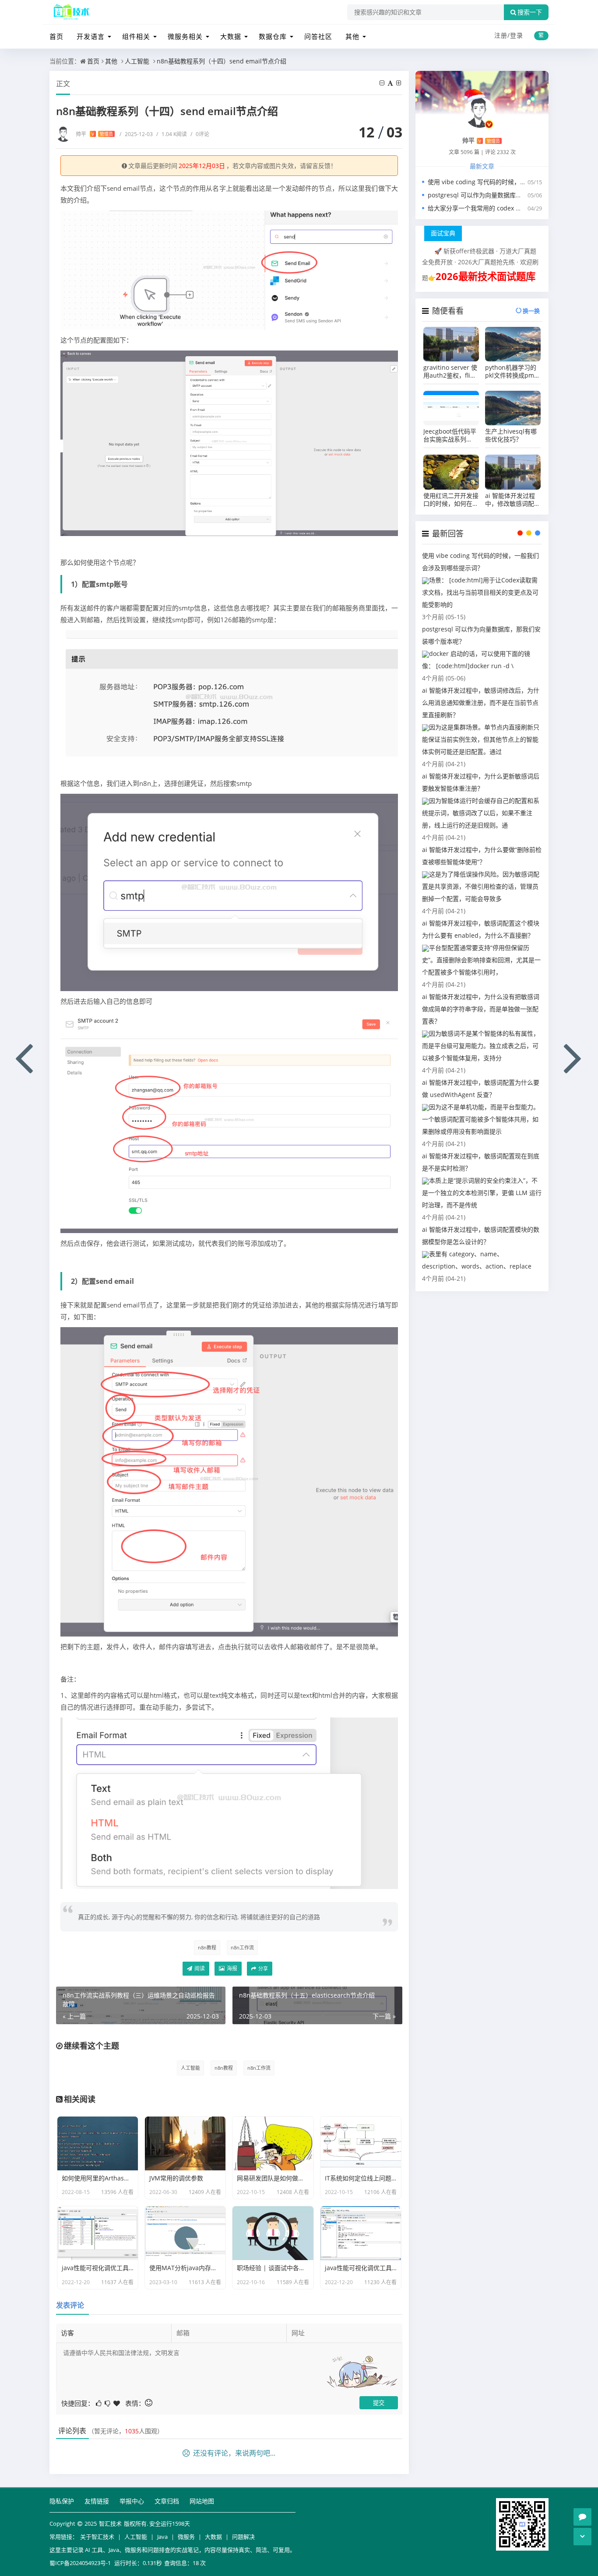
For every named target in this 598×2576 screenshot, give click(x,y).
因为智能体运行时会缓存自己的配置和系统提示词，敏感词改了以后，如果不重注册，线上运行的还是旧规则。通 (481, 813)
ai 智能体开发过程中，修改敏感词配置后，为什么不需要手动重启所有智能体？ (513, 500)
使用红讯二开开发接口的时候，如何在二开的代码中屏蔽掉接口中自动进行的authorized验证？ (451, 500)
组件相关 (136, 36)
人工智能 (137, 61)
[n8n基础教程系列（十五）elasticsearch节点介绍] (573, 1057)
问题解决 (243, 2537)
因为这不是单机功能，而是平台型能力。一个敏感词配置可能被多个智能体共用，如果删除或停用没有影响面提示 (481, 1119)
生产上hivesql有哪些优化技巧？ (511, 435)
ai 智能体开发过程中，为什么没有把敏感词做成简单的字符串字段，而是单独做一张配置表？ (481, 1009)
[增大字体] (399, 83)
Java (162, 2537)
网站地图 (202, 2501)
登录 (517, 35)
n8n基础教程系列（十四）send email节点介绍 (222, 61)
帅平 (94, 134)
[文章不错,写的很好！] (99, 2403)
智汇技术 (110, 2523)
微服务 (186, 2537)
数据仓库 (273, 36)
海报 (231, 1968)
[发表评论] (582, 2517)
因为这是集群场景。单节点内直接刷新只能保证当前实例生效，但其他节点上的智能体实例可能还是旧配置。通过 (481, 739)
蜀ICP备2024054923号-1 (80, 2563)
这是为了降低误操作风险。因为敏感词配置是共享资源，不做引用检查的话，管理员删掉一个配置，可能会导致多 (481, 886)
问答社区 (318, 36)
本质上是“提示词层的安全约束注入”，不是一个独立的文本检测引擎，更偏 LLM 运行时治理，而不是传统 (482, 1193)
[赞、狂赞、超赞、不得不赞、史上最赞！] (117, 2403)
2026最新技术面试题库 (485, 276)
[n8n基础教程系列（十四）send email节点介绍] (229, 270)
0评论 (200, 134)
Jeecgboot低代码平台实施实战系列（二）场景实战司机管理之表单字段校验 (451, 435)
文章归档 (167, 2501)
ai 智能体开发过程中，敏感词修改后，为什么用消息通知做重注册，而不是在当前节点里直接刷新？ (481, 703)
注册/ (502, 35)
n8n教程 (207, 1947)
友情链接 (97, 2501)
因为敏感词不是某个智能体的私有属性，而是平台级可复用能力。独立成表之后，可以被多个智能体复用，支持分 (481, 1046)
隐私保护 (62, 2501)
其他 (352, 36)
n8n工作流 (242, 1947)
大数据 (231, 36)
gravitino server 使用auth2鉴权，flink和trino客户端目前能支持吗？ (450, 372)
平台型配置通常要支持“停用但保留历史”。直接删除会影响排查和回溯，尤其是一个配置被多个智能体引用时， (481, 960)
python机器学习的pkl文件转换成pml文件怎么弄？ (511, 372)
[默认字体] (391, 83)
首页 (56, 36)
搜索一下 (530, 12)
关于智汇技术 (97, 2537)
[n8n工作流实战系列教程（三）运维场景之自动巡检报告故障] (25, 1057)
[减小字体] (383, 83)
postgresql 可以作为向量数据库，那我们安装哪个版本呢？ (508, 195)
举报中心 (132, 2501)
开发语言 (91, 36)
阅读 (199, 1968)
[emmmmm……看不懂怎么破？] (108, 2403)
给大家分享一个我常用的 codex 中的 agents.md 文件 (501, 208)
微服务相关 (185, 36)
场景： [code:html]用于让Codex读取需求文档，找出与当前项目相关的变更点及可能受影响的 (480, 592)
